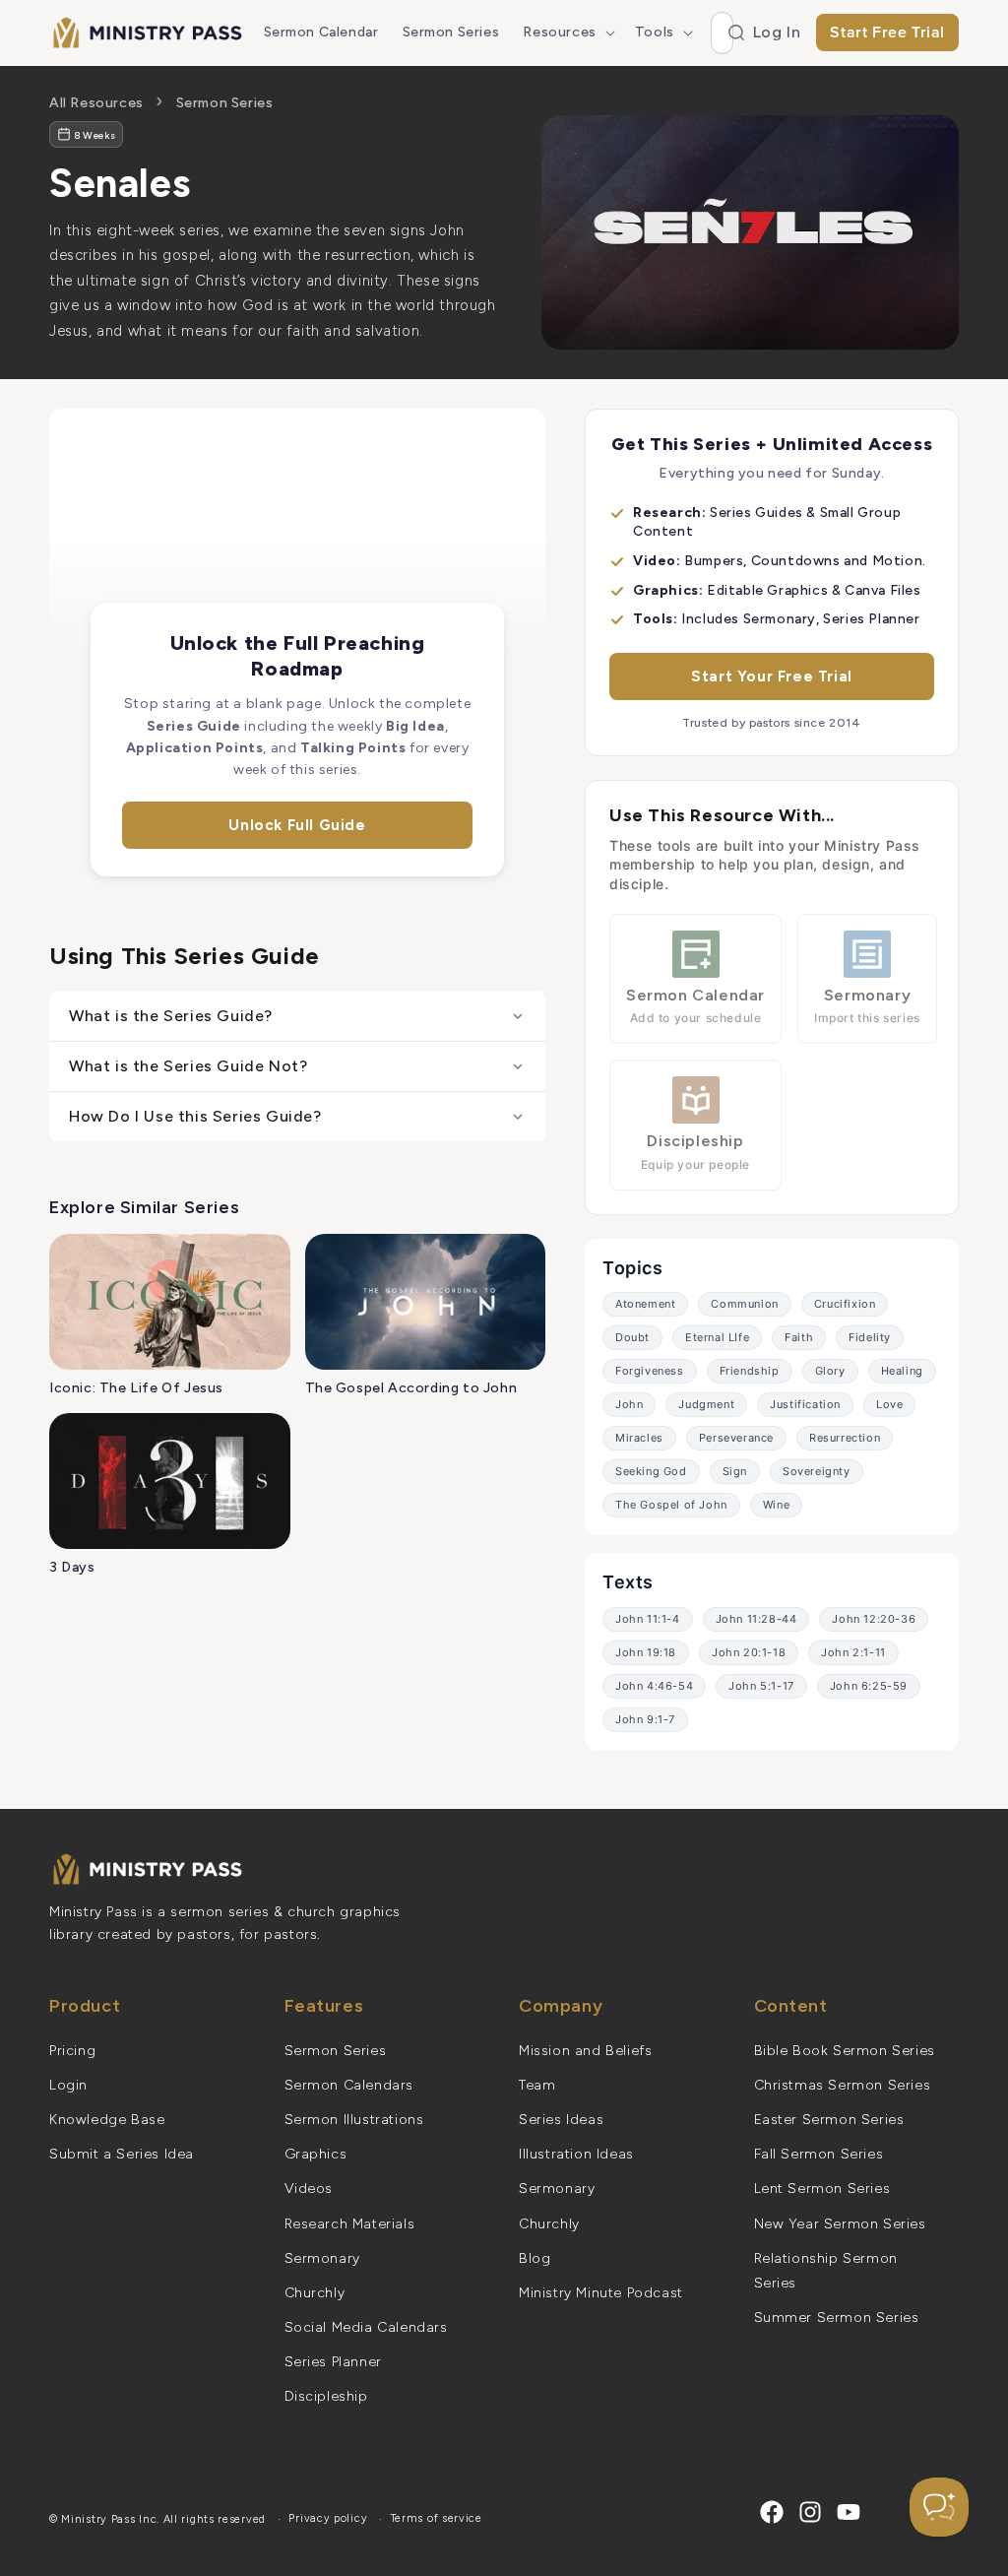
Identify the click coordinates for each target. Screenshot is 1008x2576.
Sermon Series (225, 103)
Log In (777, 32)
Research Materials (350, 2224)
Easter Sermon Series (829, 2120)
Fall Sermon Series (819, 2154)
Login (68, 2085)
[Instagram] (810, 2512)
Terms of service (437, 2518)
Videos (309, 2189)
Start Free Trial (887, 32)
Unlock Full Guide (297, 825)
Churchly (315, 2293)
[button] (567, 32)
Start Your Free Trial (772, 676)
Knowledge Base (107, 2120)
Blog (535, 2258)
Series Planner (333, 2362)
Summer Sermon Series (837, 2318)
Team (537, 2085)
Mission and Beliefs (585, 2051)
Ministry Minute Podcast (601, 2293)
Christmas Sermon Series (843, 2085)
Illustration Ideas (576, 2154)
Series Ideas (561, 2120)
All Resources (96, 103)
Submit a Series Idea (122, 2154)
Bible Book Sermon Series (845, 2051)
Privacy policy (328, 2518)
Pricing (72, 2051)
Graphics (316, 2154)
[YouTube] (849, 2512)
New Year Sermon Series (840, 2224)
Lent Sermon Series (822, 2189)
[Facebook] (772, 2512)
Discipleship (326, 2396)
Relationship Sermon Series (826, 2271)
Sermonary (322, 2258)
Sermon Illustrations (354, 2120)
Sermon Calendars (349, 2085)
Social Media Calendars (366, 2327)
